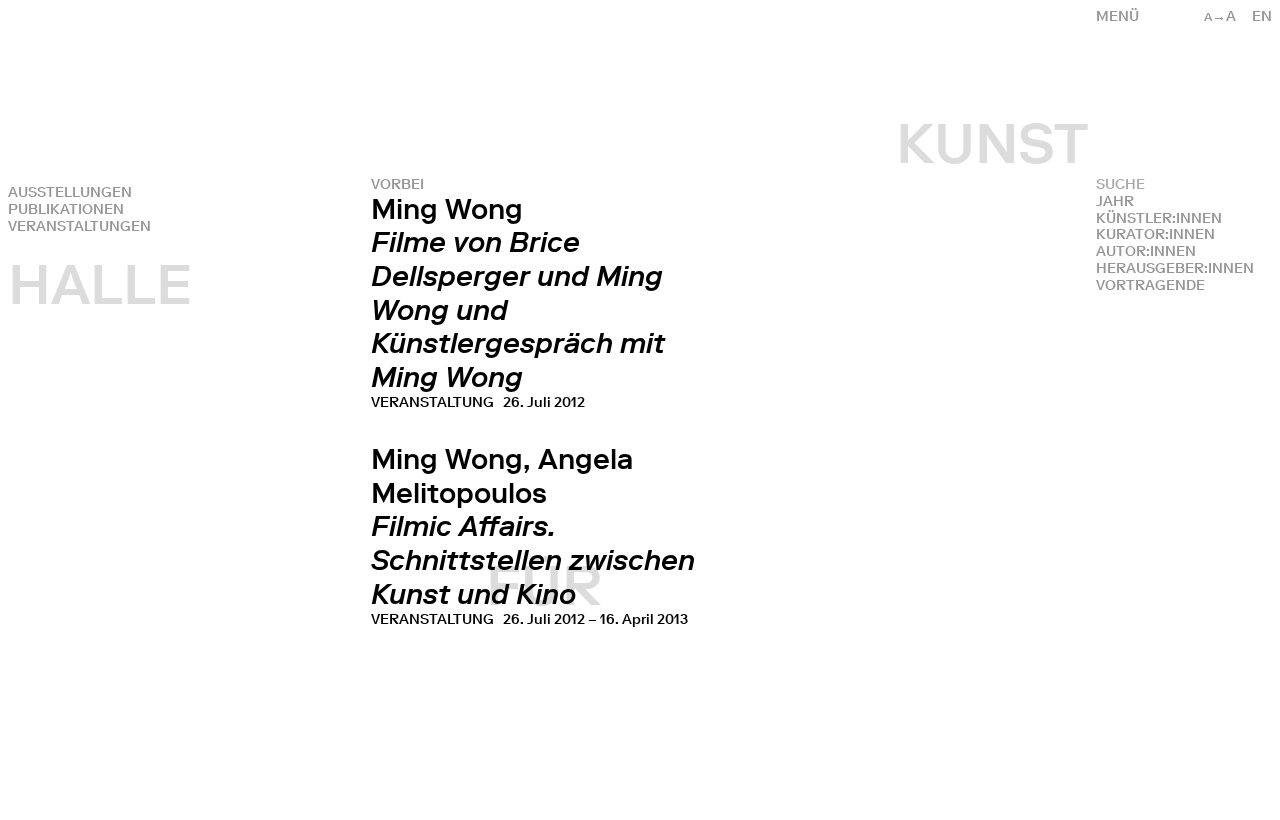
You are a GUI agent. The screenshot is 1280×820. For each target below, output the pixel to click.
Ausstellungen (70, 192)
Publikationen (66, 209)
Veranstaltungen (79, 226)
